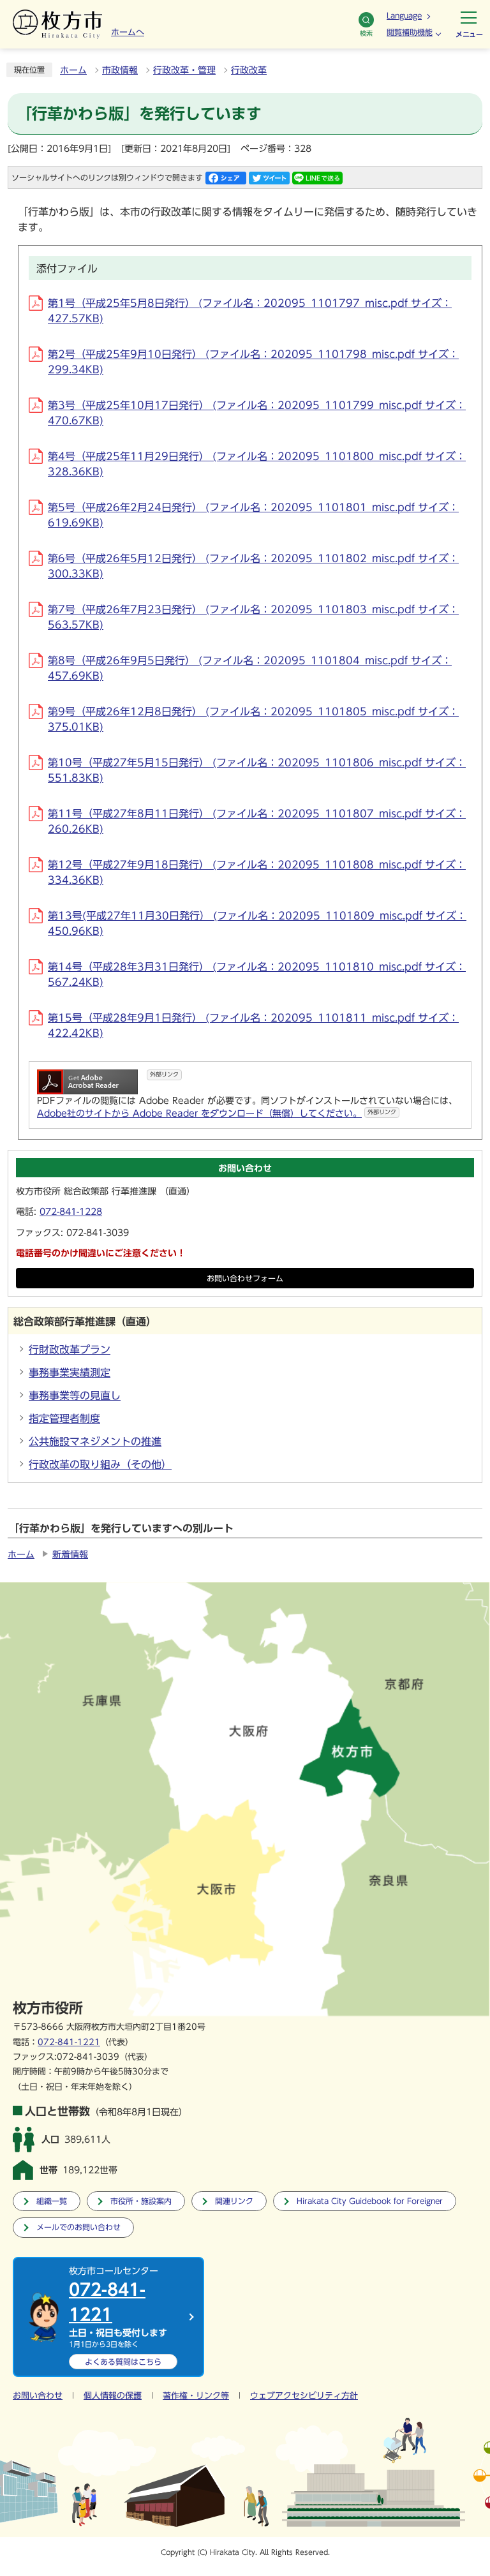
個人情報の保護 (113, 2396)
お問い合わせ (38, 2396)
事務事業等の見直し (75, 1396)
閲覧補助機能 (410, 32)
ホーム (73, 70)
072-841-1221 (69, 2042)
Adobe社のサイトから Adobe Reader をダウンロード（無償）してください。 (217, 1113)
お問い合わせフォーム (245, 1278)
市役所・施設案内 (141, 2201)
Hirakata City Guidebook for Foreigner (370, 2201)
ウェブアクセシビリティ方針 (304, 2396)
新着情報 (70, 1554)
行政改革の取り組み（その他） (100, 1464)
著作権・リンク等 (196, 2396)
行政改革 (249, 70)
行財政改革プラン (70, 1350)
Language (404, 15)
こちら (123, 2362)
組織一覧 (52, 2201)
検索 (366, 33)
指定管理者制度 (64, 1418)
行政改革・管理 (184, 70)
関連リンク (234, 2201)
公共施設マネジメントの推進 (95, 1441)
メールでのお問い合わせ (78, 2227)
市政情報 (120, 70)
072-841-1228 (71, 1212)
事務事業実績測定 (70, 1373)
